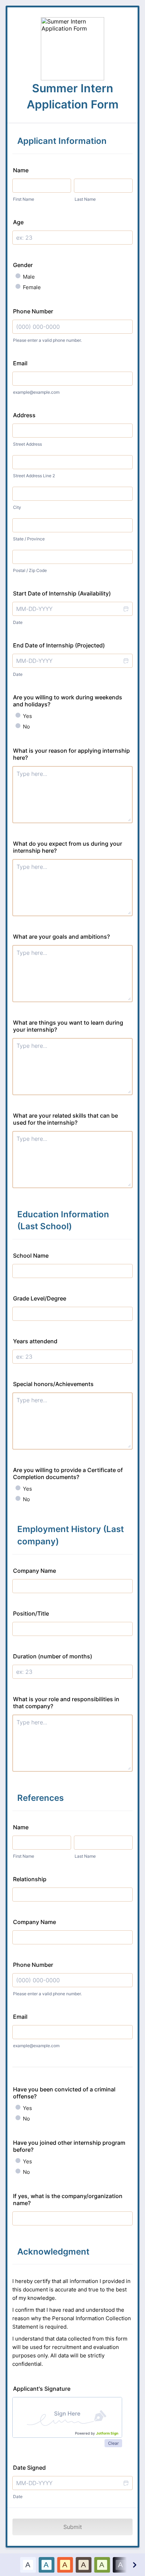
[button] (126, 609)
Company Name (34, 1571)
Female (32, 287)
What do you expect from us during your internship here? (68, 847)
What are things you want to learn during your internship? (68, 1026)
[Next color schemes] (134, 2565)
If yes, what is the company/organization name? (68, 2199)
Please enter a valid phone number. (47, 340)
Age (18, 222)
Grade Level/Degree (40, 1298)
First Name (24, 199)
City (17, 507)
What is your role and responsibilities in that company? (66, 1703)
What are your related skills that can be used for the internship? (65, 1119)
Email (20, 363)
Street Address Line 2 (34, 476)
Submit (73, 2527)
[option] (28, 2565)
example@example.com (36, 392)
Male (29, 277)
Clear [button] (113, 2443)
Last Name (85, 199)
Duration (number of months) (53, 1656)
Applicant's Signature (42, 2389)
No (26, 727)
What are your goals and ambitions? (61, 937)
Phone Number (33, 311)
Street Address (27, 444)
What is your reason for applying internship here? (71, 754)
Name (21, 170)
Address (24, 415)
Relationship (30, 1879)
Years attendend (35, 1341)
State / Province (29, 539)
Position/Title (31, 1613)
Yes (27, 716)
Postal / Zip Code (30, 570)
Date (18, 622)
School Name (31, 1256)
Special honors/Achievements (53, 1384)
